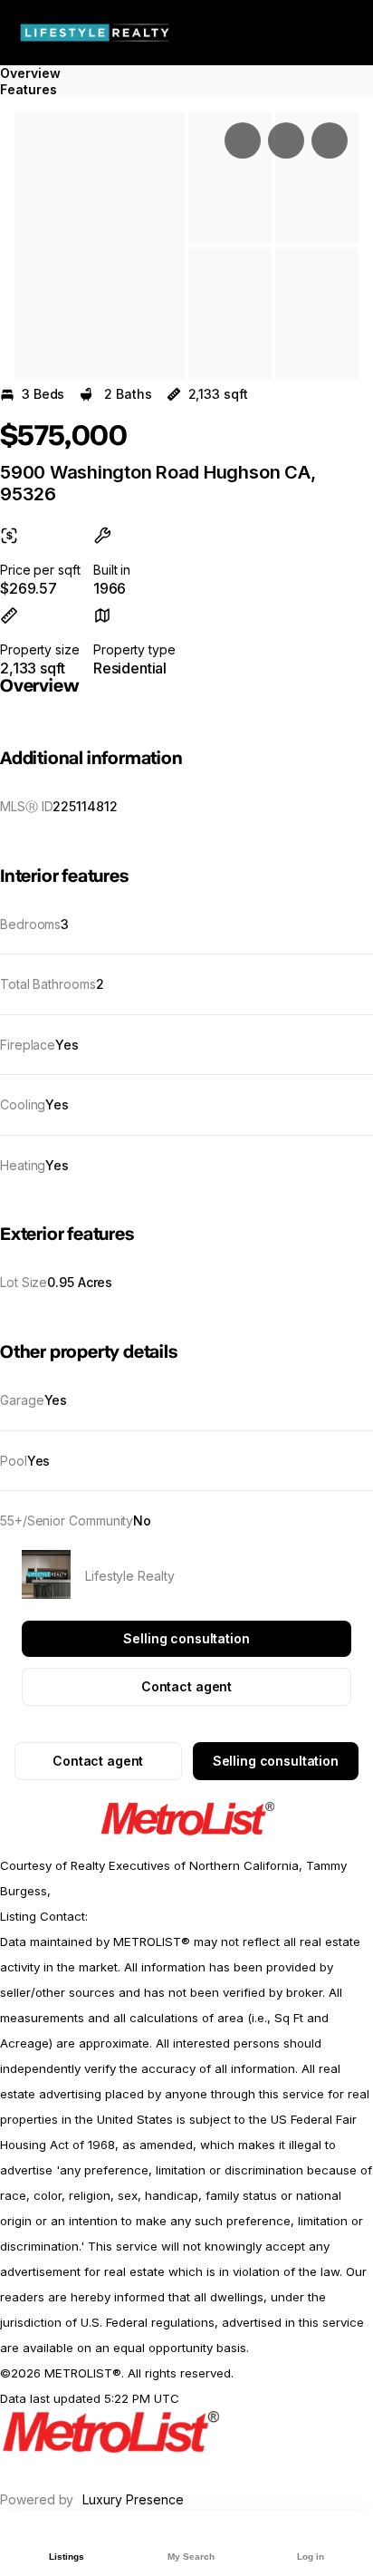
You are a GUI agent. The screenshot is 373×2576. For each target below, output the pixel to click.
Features (29, 89)
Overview (30, 73)
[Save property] (286, 140)
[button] (100, 246)
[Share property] (330, 140)
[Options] (243, 140)
